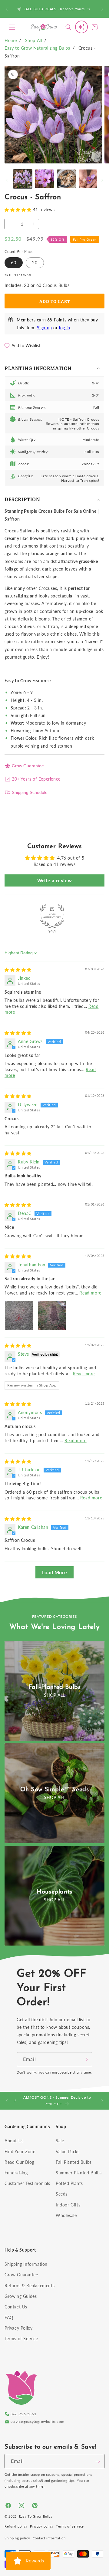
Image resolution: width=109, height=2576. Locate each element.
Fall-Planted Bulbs (55, 1687)
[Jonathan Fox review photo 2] (52, 1315)
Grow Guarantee (28, 766)
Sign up (45, 328)
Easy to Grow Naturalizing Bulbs (37, 48)
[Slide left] (7, 180)
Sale (60, 2141)
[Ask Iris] (81, 27)
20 (35, 263)
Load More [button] (54, 1572)
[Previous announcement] (7, 9)
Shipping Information (26, 2264)
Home (11, 40)
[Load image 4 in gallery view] (88, 179)
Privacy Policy (18, 2328)
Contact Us (16, 2307)
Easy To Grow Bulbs (36, 2516)
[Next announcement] (102, 9)
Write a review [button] (54, 880)
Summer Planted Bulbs (79, 2173)
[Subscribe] (85, 2059)
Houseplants (54, 1892)
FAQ (9, 2317)
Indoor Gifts (68, 2205)
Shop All (34, 40)
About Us (14, 2141)
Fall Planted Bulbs (74, 2162)
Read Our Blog (19, 2162)
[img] (18, 970)
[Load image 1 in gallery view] (23, 179)
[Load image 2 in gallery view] (45, 179)
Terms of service (70, 2526)
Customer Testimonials (27, 2183)
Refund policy (16, 2526)
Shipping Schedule (30, 792)
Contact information (49, 2538)
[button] (12, 27)
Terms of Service (21, 2339)
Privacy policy (42, 2526)
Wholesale (66, 2215)
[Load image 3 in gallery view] (66, 179)
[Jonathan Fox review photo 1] (19, 1315)
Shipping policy (17, 2538)
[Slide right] (102, 180)
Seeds (62, 2194)
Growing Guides (21, 2296)
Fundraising (16, 2173)
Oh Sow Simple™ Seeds (55, 1790)
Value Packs (68, 2152)
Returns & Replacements (30, 2286)
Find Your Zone (20, 2152)
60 (14, 263)
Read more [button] (90, 1293)
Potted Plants (69, 2183)
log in (65, 328)
